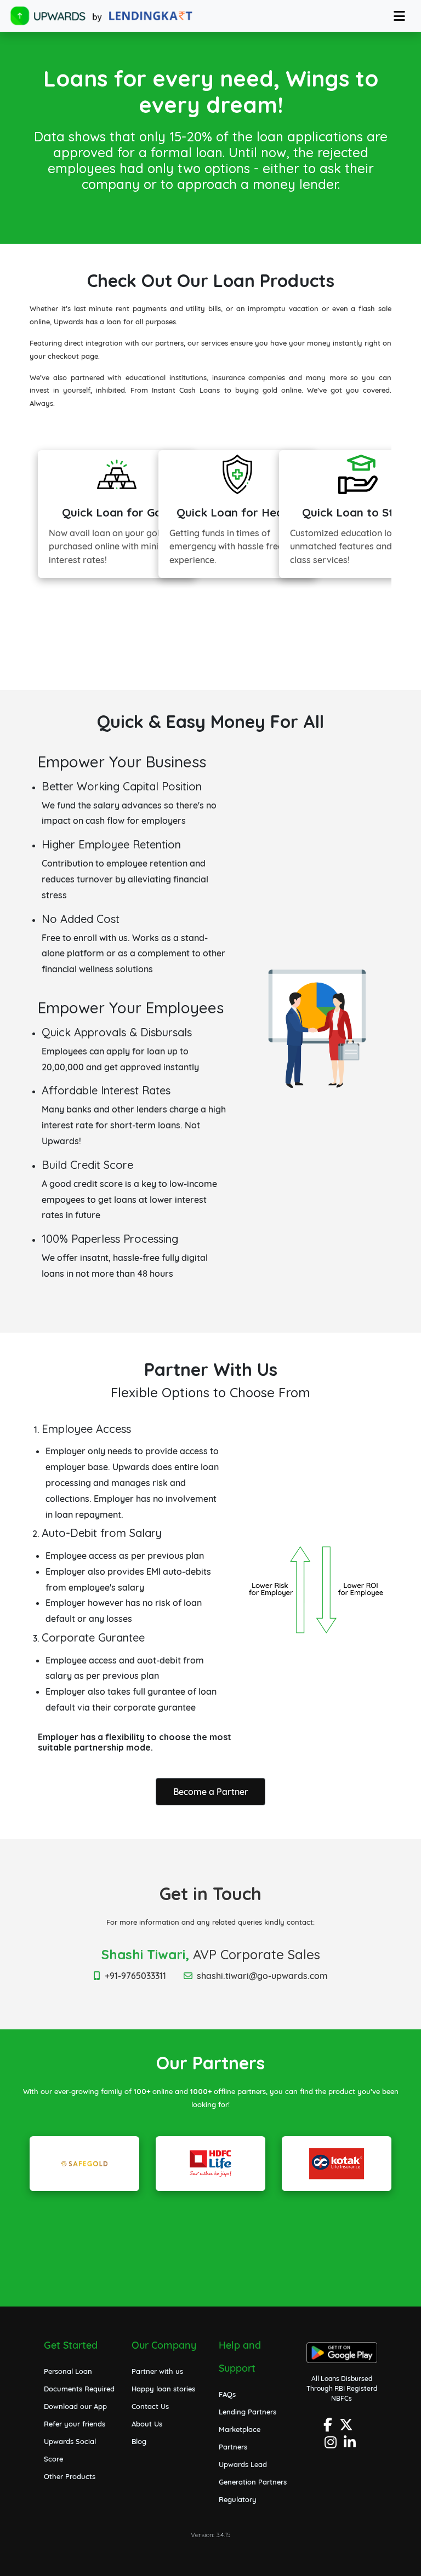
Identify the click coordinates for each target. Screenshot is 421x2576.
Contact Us (150, 2406)
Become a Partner (211, 1792)
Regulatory (238, 2499)
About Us (147, 2424)
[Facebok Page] (329, 2428)
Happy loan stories (163, 2389)
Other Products (70, 2476)
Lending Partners (248, 2412)
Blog (139, 2441)
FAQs (227, 2394)
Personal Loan (68, 2371)
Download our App (75, 2406)
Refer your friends (75, 2424)
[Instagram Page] (332, 2445)
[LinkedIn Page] (351, 2445)
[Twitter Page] (348, 2428)
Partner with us (157, 2371)
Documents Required (79, 2389)
